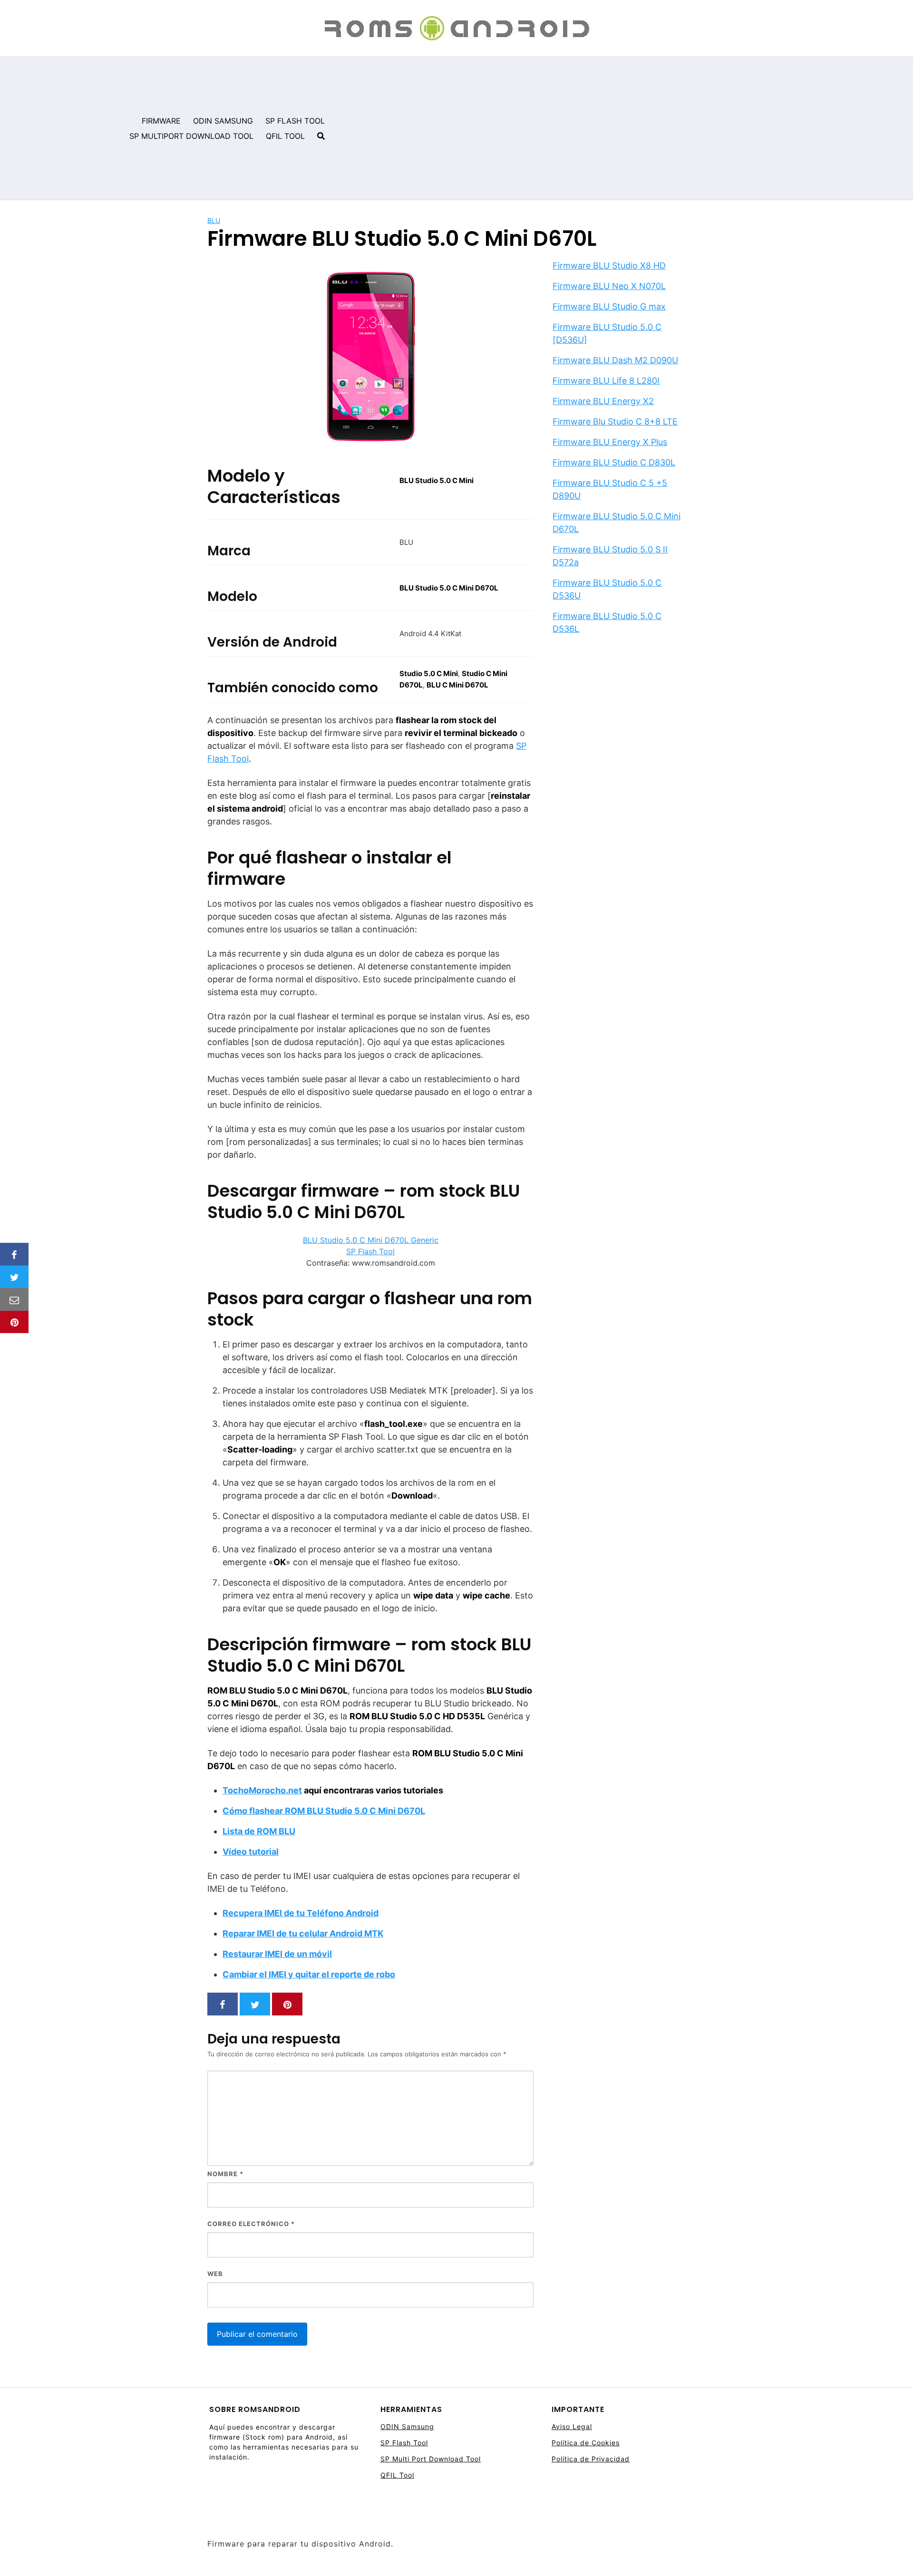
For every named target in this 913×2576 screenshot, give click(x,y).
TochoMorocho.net (262, 1790)
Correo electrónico (251, 2224)
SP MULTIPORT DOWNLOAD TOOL (191, 136)
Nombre (225, 2174)
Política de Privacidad (591, 2459)
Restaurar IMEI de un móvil (277, 1954)
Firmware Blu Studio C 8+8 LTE (615, 421)
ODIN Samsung (407, 2426)
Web (215, 2274)
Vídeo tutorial (251, 1852)
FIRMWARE (161, 121)
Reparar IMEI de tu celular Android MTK (303, 1933)
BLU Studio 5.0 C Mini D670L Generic (371, 1240)
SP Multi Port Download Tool (431, 2459)
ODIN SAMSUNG (223, 121)
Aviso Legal (572, 2426)
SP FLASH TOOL (295, 121)
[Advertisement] (622, 128)
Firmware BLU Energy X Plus (610, 442)
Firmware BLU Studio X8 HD (609, 266)
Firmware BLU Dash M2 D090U (615, 360)
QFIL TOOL (285, 136)
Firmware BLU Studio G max (609, 306)
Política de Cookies (586, 2443)
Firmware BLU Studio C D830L (614, 462)
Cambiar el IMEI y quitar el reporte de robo (309, 1974)
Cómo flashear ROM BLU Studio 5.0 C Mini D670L (324, 1811)
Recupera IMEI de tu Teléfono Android (301, 1913)
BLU (214, 220)
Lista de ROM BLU (259, 1831)
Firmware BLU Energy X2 (603, 401)
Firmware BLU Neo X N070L (609, 286)
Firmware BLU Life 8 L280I (606, 381)
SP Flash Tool (370, 1251)
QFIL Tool (397, 2475)
